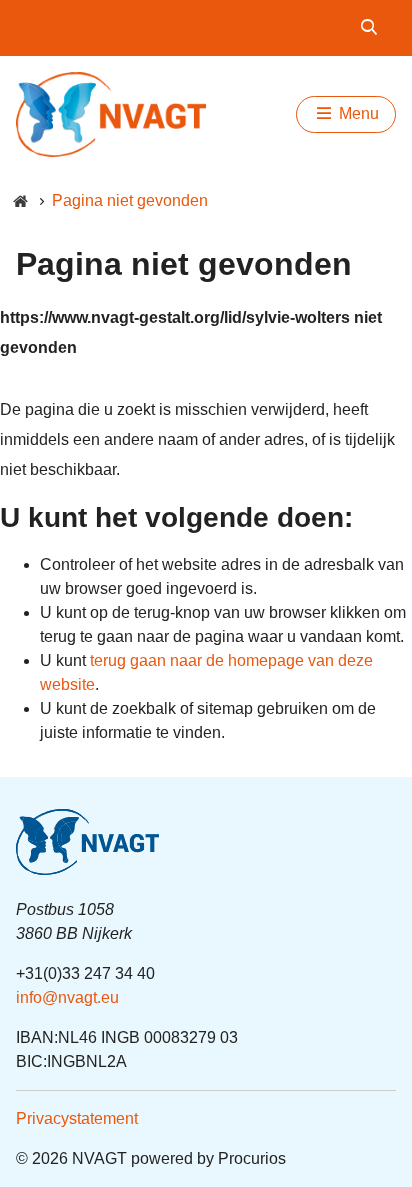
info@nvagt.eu (67, 997)
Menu (357, 113)
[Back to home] (111, 114)
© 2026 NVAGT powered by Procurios (151, 1158)
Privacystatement (77, 1118)
